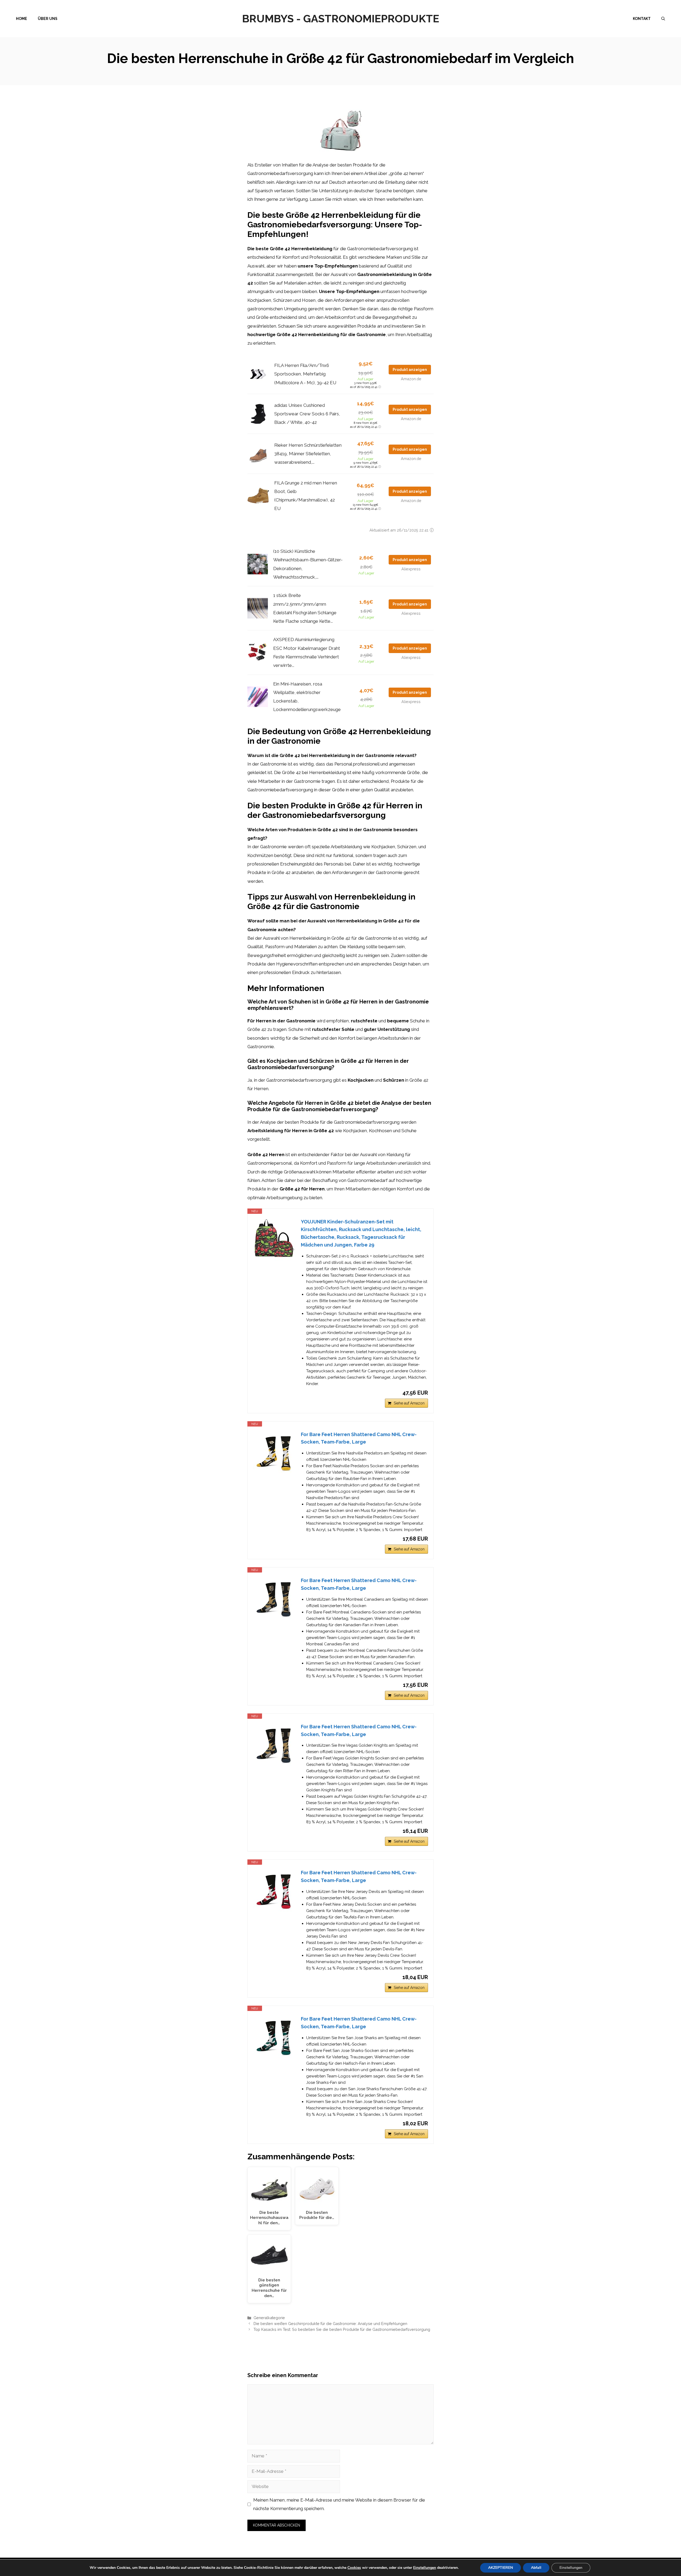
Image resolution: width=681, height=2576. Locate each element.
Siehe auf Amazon (409, 1403)
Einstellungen (425, 2568)
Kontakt (642, 19)
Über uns (48, 19)
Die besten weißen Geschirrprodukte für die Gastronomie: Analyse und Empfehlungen (330, 2324)
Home (22, 19)
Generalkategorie (269, 2318)
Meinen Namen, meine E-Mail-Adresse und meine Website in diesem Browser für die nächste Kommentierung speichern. (339, 2504)
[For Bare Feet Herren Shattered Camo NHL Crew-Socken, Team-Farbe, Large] (274, 1452)
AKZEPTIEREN (501, 2568)
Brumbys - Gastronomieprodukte (341, 18)
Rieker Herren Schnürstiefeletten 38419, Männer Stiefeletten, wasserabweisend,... (308, 454)
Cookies (354, 2568)
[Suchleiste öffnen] (663, 19)
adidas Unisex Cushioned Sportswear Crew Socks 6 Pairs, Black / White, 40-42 (307, 414)
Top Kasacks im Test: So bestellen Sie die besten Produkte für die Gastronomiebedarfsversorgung (342, 2329)
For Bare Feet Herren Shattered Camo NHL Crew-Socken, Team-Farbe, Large (359, 1438)
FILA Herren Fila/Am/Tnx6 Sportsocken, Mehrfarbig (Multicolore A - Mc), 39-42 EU (305, 374)
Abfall (536, 2568)
